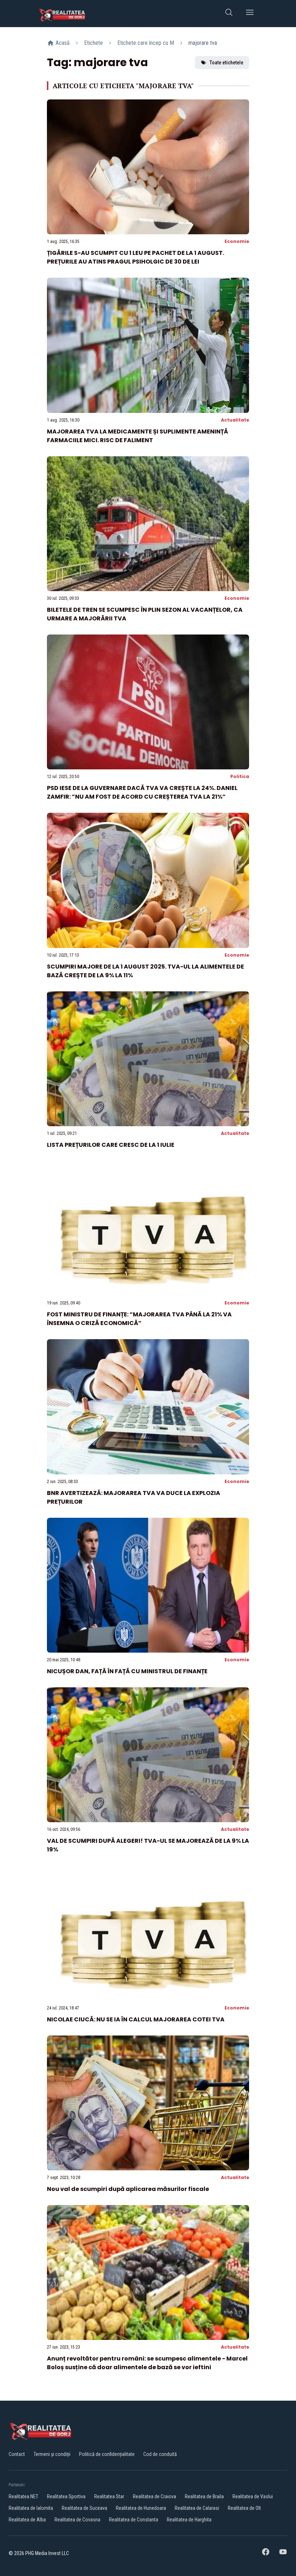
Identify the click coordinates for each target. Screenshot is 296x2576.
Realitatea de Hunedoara (141, 2508)
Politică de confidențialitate (107, 2454)
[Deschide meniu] (250, 14)
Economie (237, 241)
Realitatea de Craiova (154, 2496)
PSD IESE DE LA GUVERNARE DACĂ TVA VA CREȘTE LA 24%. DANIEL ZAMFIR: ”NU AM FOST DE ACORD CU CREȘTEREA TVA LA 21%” (142, 792)
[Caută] (229, 14)
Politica (240, 776)
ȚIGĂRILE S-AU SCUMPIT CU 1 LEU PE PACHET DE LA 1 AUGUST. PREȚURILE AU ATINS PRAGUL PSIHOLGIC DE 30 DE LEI (136, 257)
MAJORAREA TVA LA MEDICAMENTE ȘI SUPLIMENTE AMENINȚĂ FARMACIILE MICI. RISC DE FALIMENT (138, 436)
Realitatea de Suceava (84, 2508)
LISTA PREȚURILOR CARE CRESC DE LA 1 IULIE (111, 1145)
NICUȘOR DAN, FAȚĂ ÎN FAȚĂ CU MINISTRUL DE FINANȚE (127, 1671)
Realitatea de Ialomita (31, 2508)
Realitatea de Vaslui (253, 2496)
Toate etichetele (226, 63)
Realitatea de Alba (27, 2520)
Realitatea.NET (23, 2496)
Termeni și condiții (52, 2454)
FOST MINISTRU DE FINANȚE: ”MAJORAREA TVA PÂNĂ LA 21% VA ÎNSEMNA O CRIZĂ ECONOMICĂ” (139, 1319)
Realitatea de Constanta (134, 2520)
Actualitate (235, 420)
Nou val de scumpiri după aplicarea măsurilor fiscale (128, 2189)
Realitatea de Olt (244, 2508)
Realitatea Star (109, 2496)
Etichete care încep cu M (146, 43)
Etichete (93, 43)
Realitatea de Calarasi (197, 2508)
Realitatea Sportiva (66, 2496)
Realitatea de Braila (204, 2496)
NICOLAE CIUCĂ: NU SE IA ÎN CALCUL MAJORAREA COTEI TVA (136, 2019)
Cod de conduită (160, 2454)
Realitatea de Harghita (189, 2520)
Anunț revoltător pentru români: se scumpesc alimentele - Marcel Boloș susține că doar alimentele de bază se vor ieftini (147, 2363)
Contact (17, 2454)
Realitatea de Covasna (77, 2520)
